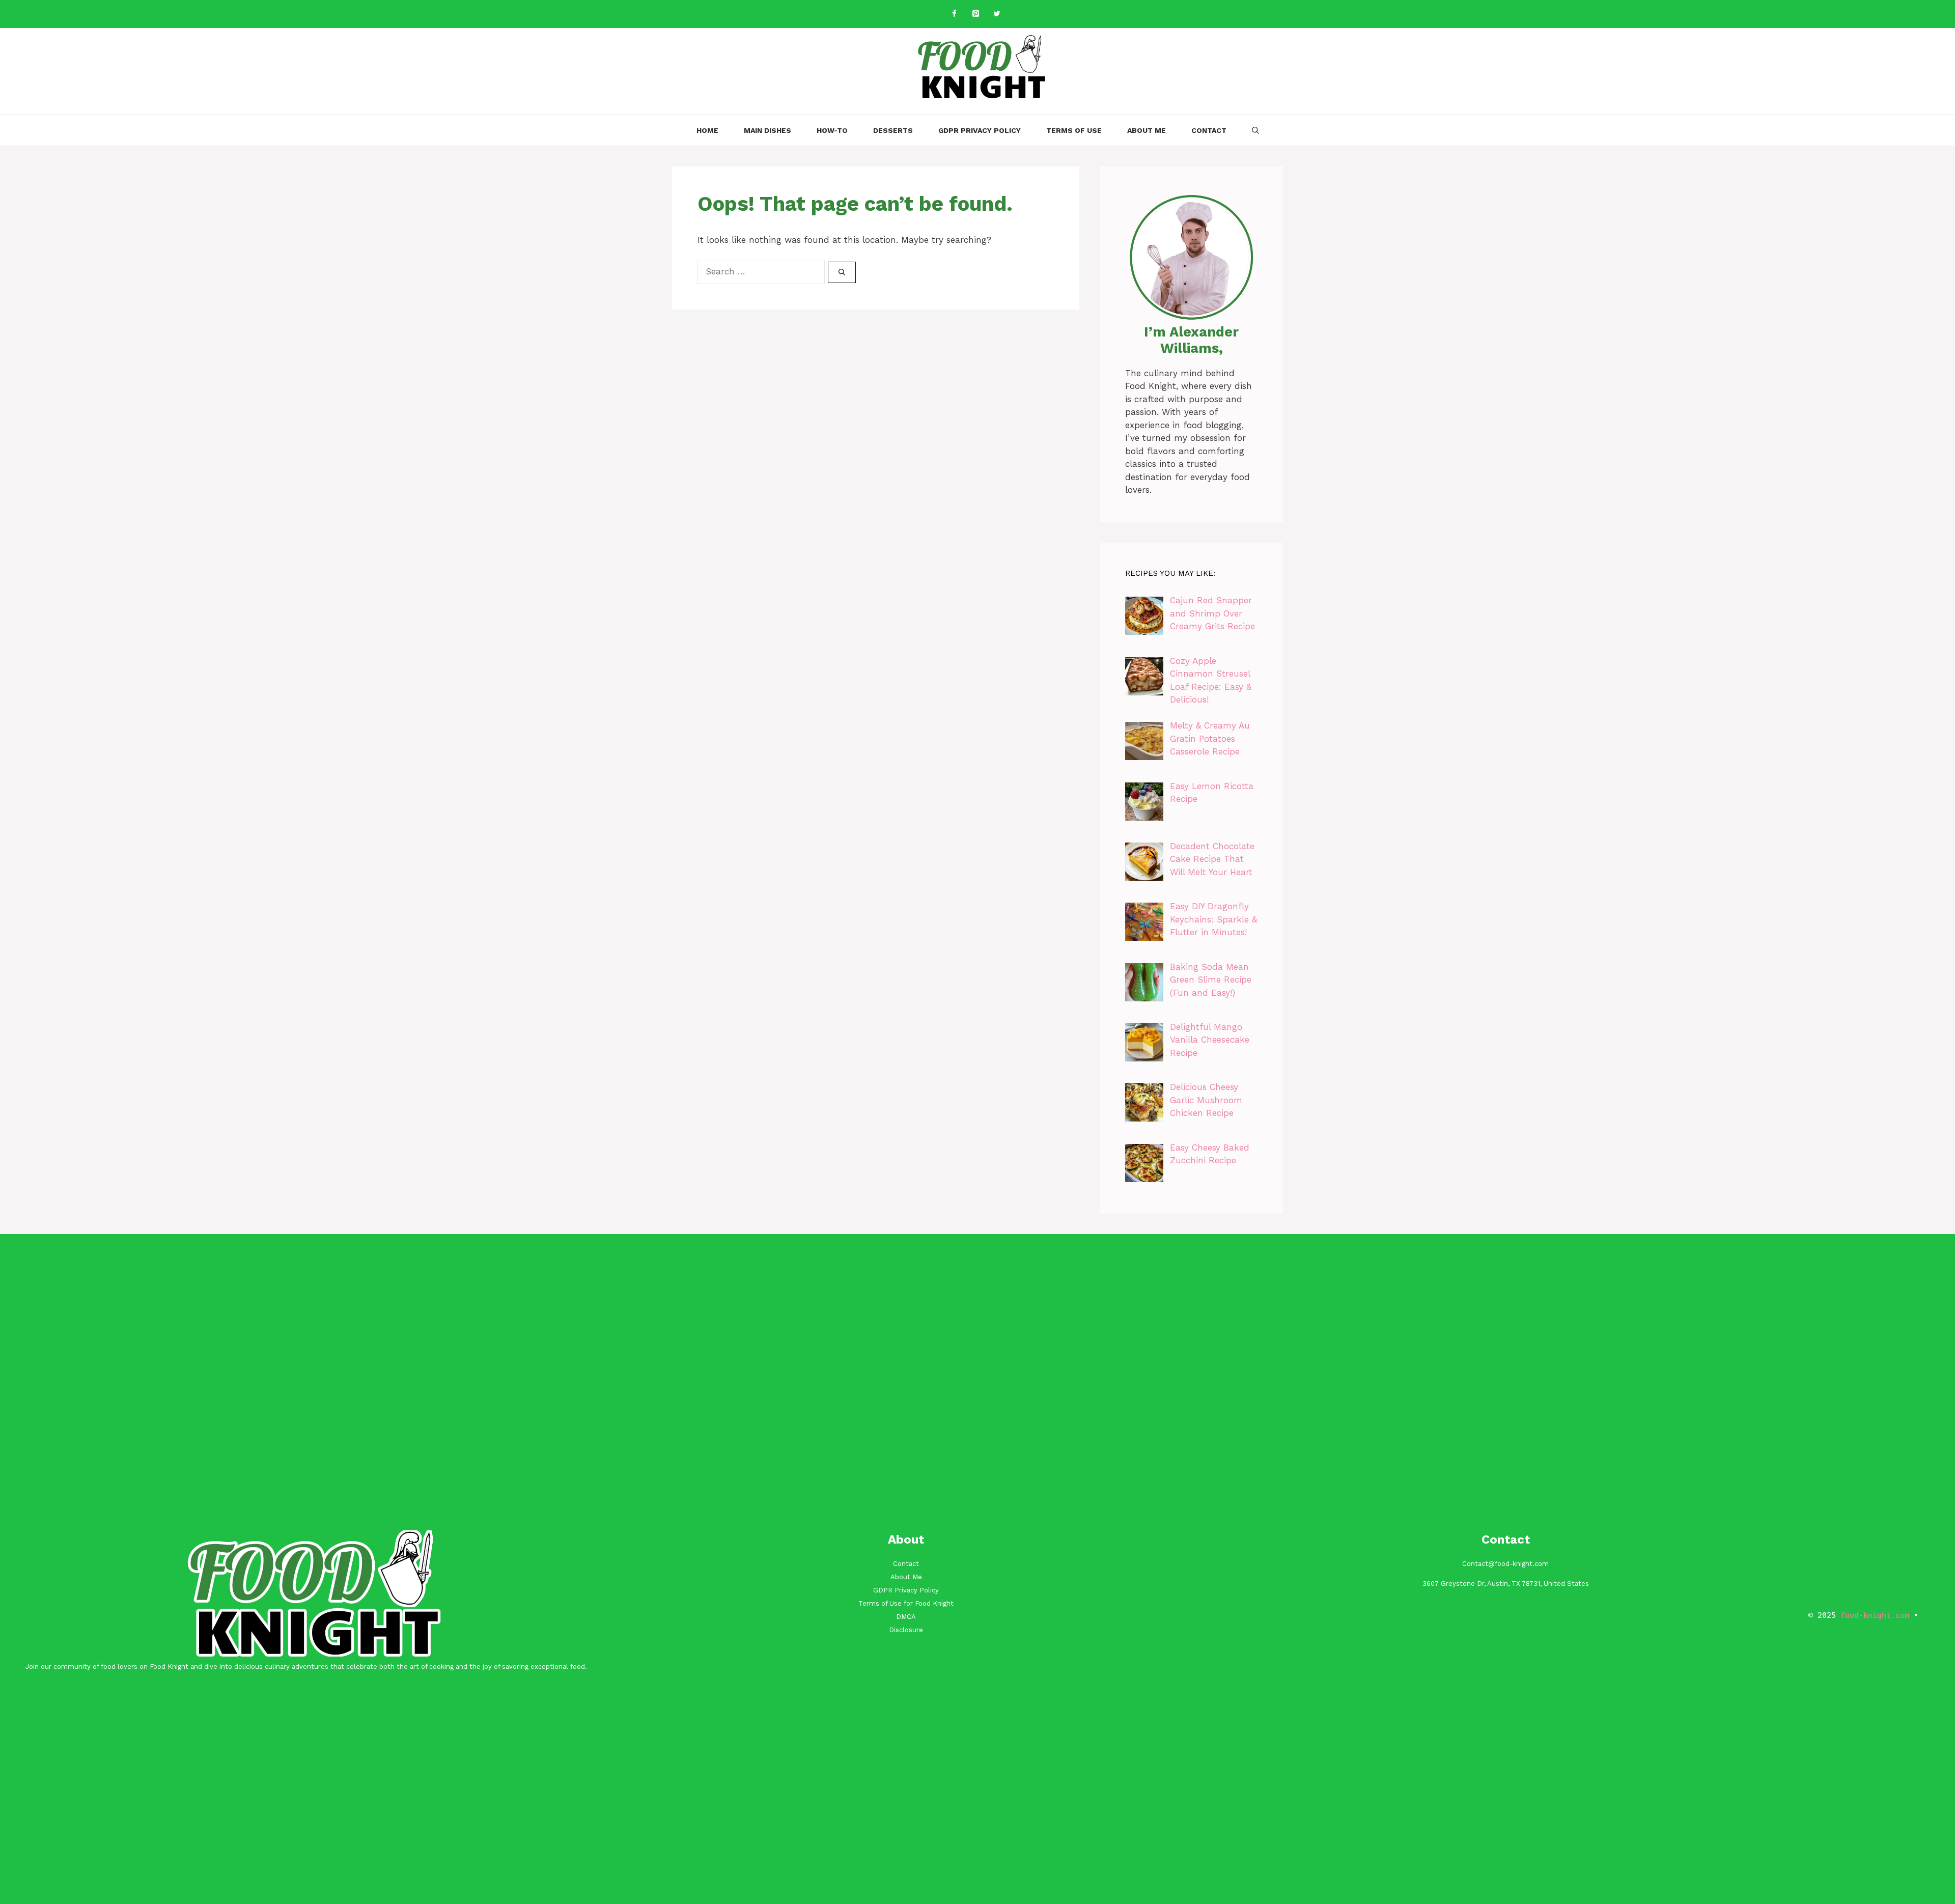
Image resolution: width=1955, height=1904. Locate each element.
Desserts (893, 130)
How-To (832, 130)
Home (707, 130)
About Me (1147, 130)
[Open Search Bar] (1255, 130)
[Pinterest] (975, 14)
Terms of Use (1074, 130)
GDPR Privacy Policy (980, 130)
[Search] (842, 272)
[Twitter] (997, 14)
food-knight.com (1875, 1615)
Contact (1209, 130)
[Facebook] (954, 14)
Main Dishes (767, 130)
